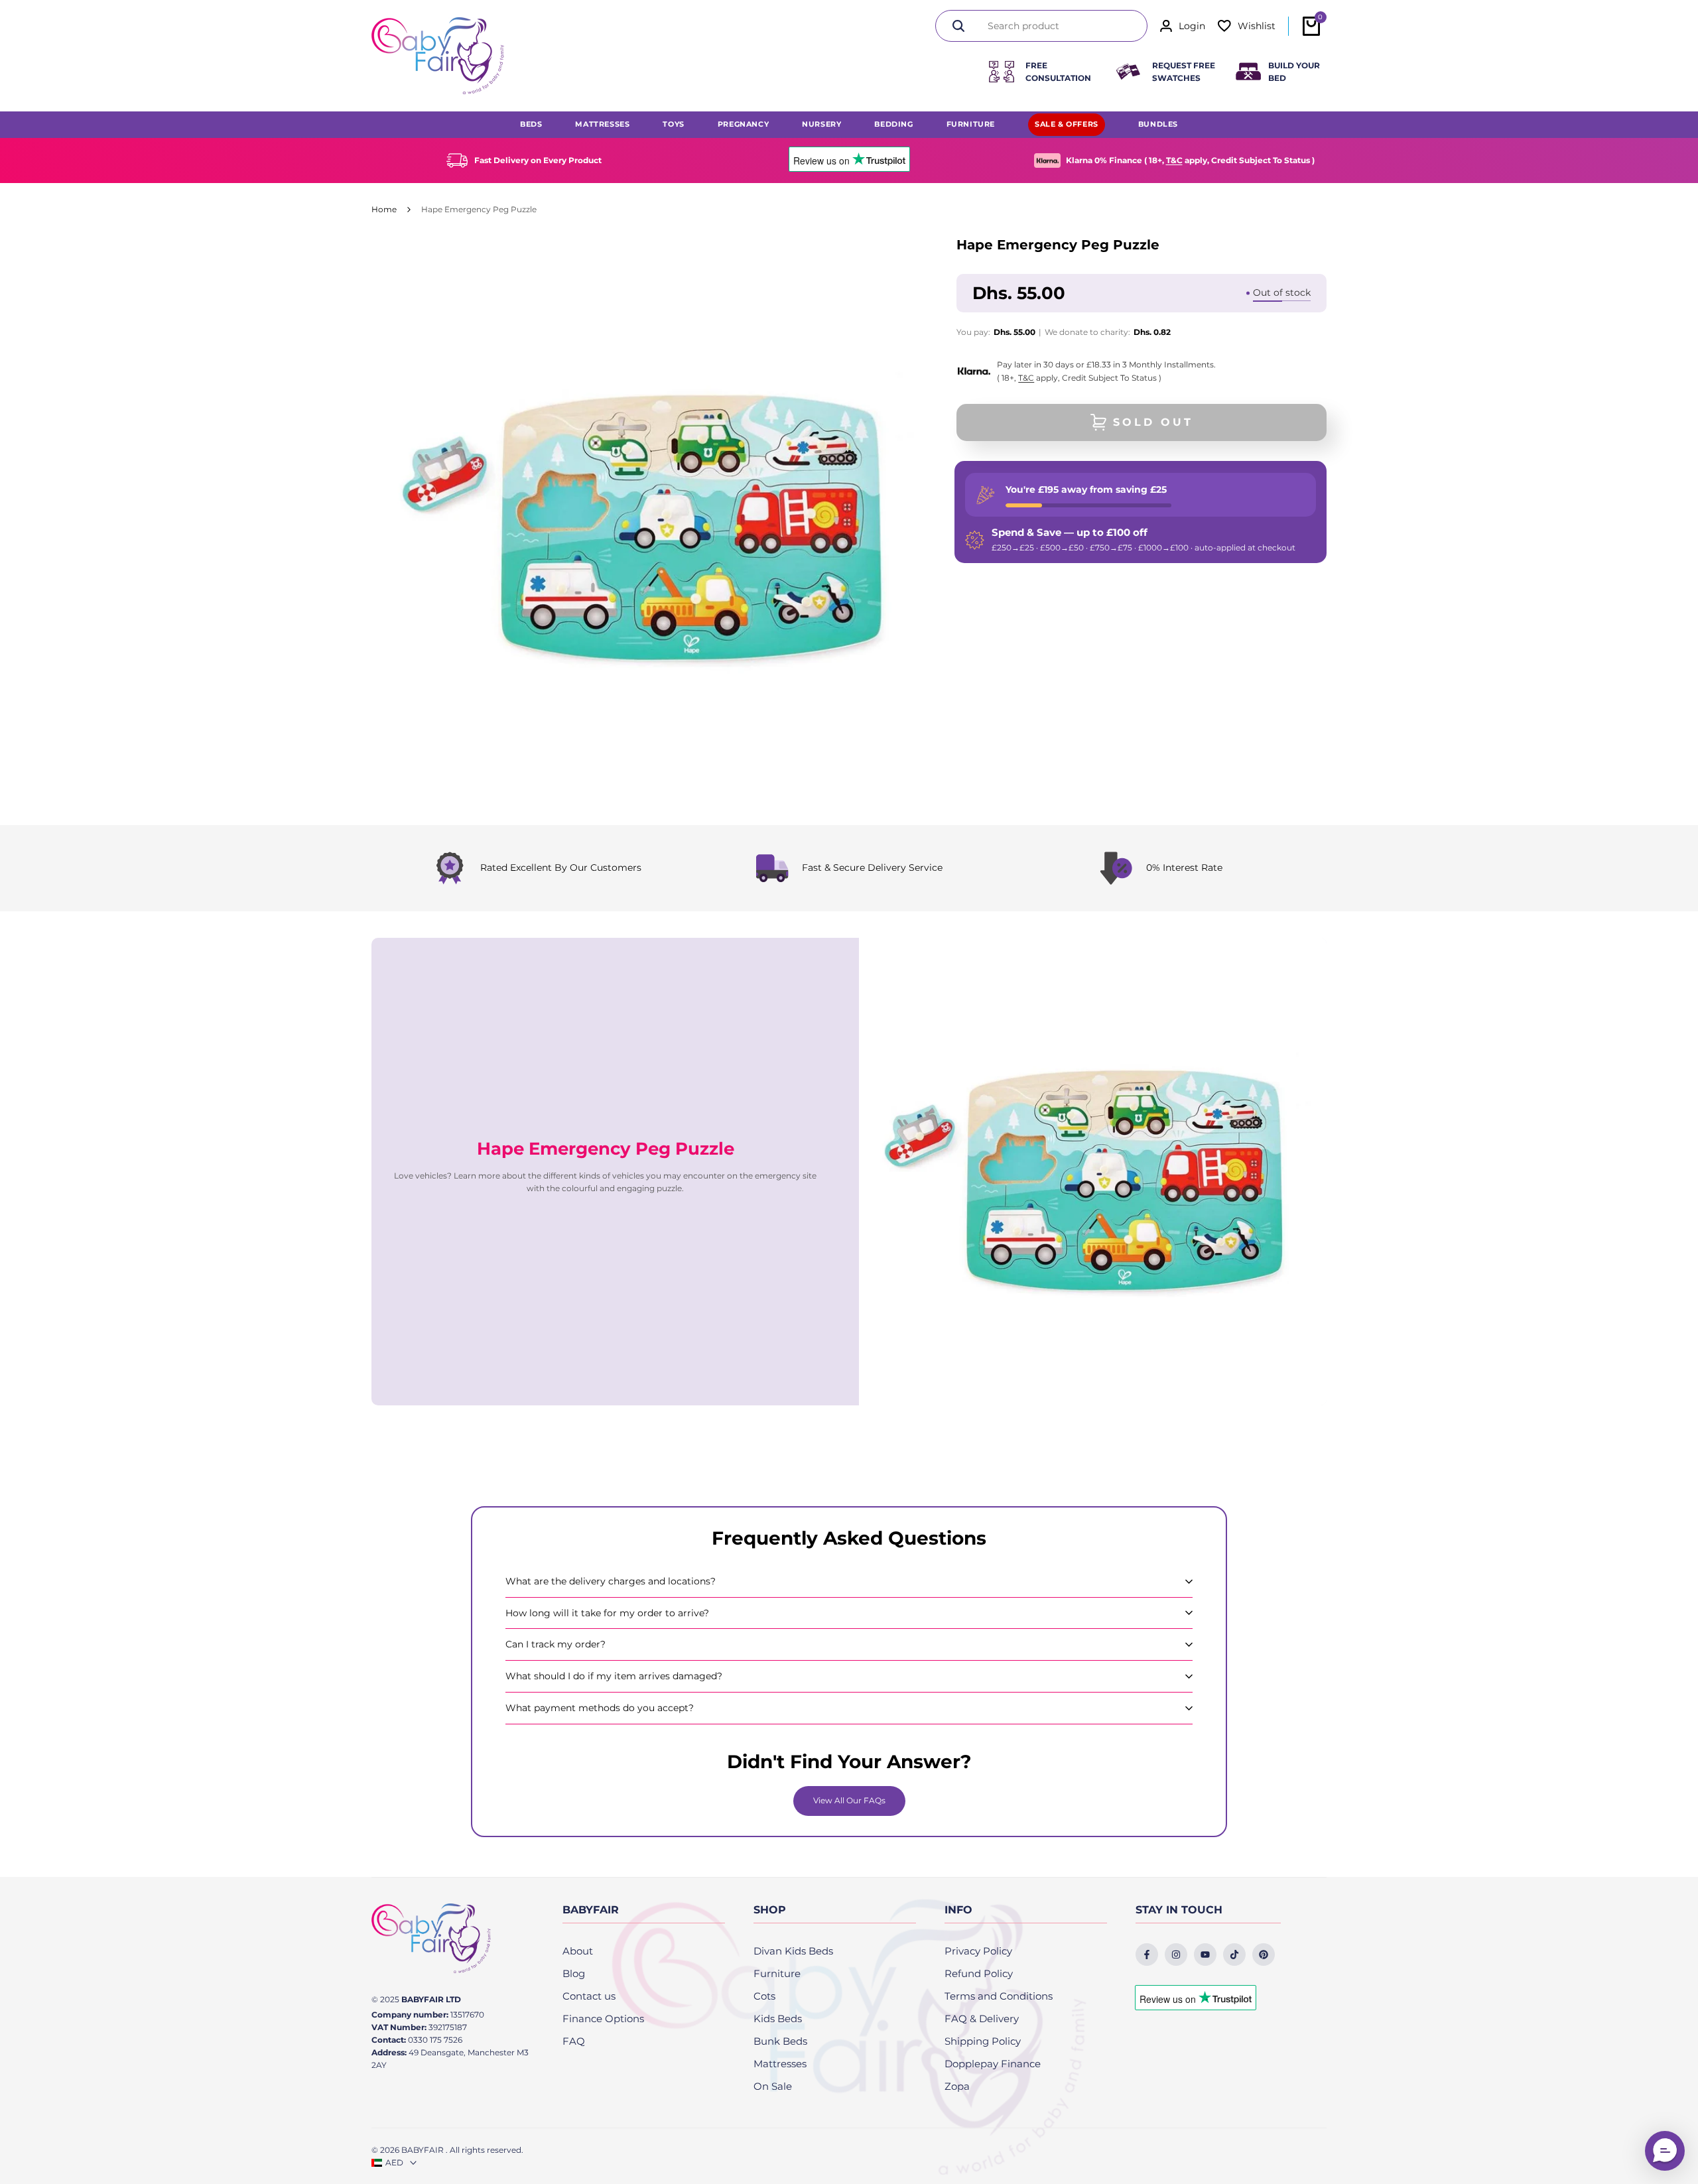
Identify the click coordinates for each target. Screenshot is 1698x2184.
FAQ (574, 2041)
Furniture (777, 1973)
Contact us (589, 1996)
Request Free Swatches (1184, 72)
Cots (764, 1996)
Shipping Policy (983, 2041)
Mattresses (780, 2064)
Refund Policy (979, 1973)
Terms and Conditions (999, 1996)
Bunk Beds (780, 2041)
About (578, 1951)
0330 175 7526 (435, 2040)
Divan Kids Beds (793, 1951)
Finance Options (603, 2019)
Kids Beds (778, 2019)
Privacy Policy (978, 1951)
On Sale (773, 2086)
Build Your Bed (1294, 72)
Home (384, 209)
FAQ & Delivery (982, 2019)
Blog (574, 1973)
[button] (1665, 2151)
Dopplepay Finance (993, 2064)
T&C (1174, 160)
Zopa (957, 2086)
